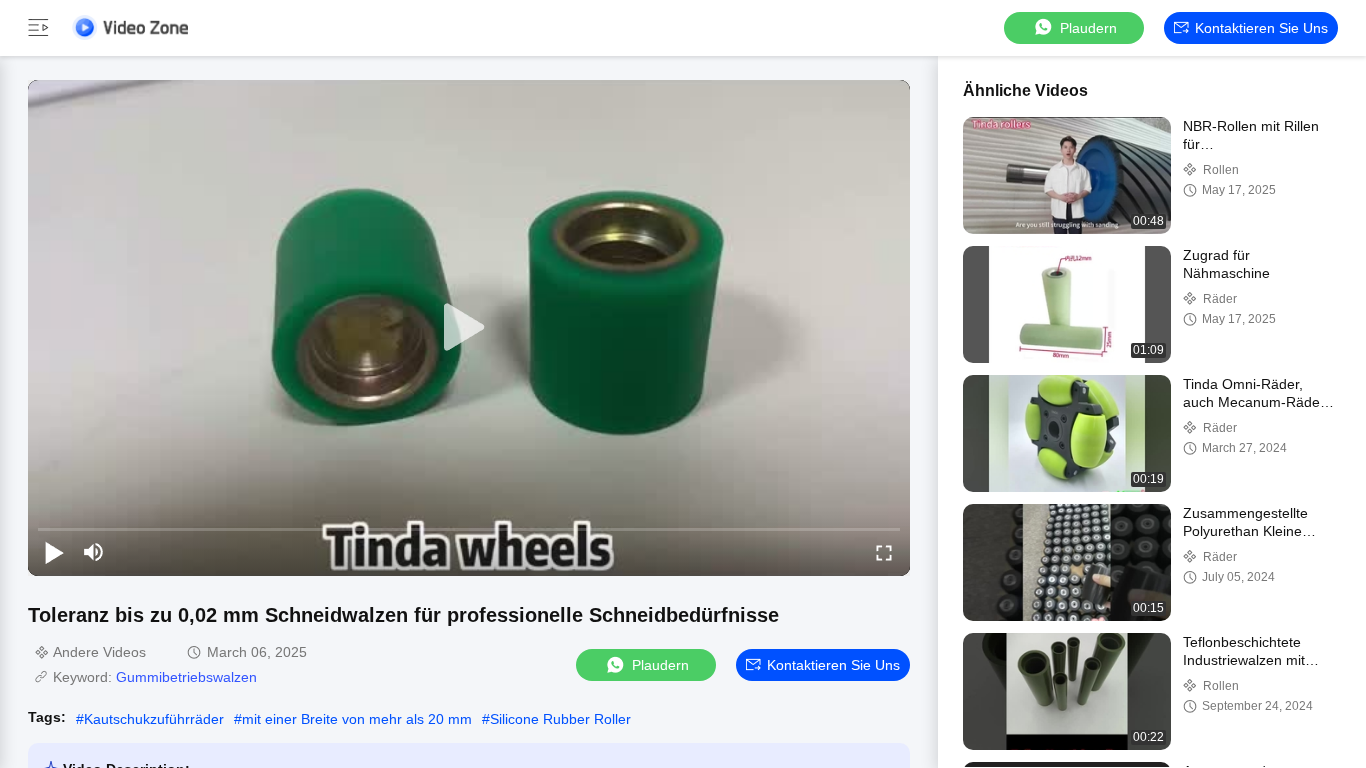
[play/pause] (54, 552)
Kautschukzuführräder (154, 719)
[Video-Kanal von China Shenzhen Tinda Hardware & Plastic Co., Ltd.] (130, 27)
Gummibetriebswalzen (186, 677)
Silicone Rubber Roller (560, 719)
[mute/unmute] (94, 552)
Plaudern (1088, 28)
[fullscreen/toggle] (884, 552)
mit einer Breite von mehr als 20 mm (357, 719)
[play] (469, 328)
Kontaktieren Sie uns (1261, 28)
